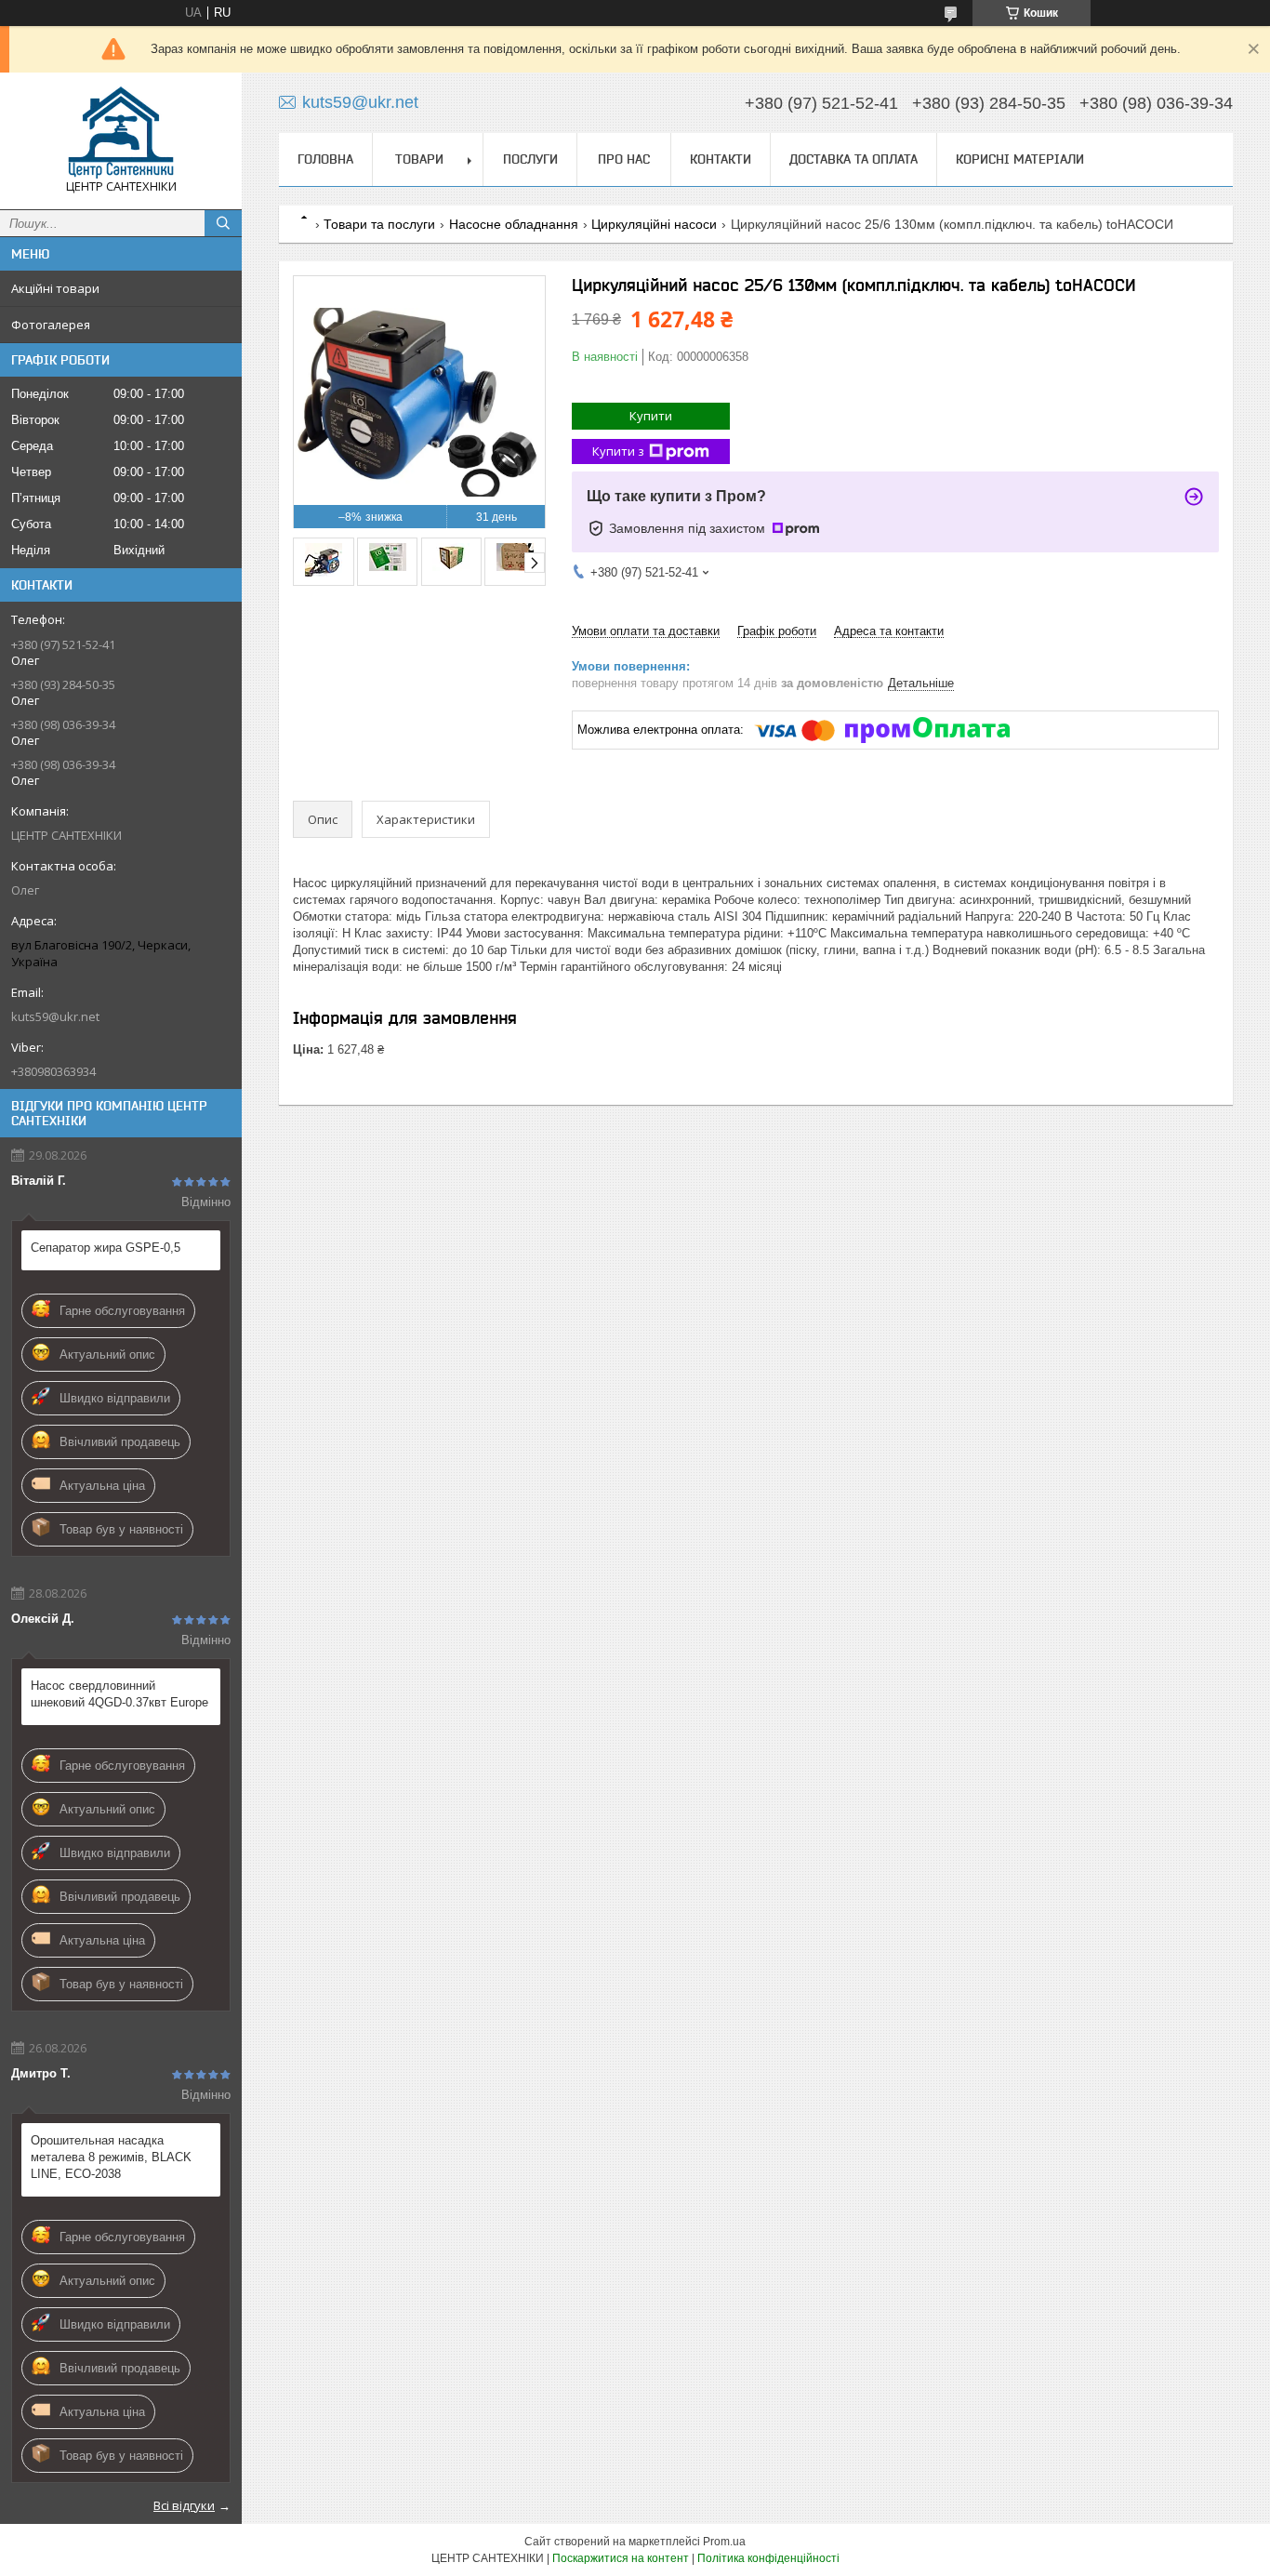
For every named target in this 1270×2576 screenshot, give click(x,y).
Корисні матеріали (1020, 159)
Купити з (618, 451)
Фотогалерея (51, 325)
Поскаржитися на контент (621, 2558)
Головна (325, 159)
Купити (651, 416)
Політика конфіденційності (768, 2558)
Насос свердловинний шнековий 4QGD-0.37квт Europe (119, 1694)
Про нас (624, 159)
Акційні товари (55, 288)
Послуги (530, 159)
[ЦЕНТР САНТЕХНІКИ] (121, 133)
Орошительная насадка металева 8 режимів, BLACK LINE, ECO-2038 (111, 2157)
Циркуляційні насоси (654, 224)
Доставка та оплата (853, 159)
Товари (419, 159)
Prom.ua (724, 2542)
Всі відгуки (184, 2505)
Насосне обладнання (514, 224)
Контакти (721, 159)
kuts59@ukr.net (55, 1016)
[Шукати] (223, 223)
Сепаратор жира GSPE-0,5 (106, 1248)
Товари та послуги (379, 224)
